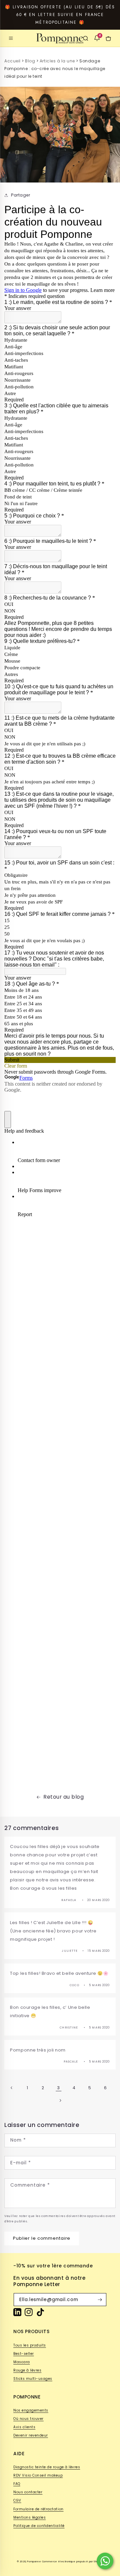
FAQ (17, 2484)
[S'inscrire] (100, 2300)
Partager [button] (20, 195)
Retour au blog (63, 1797)
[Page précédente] (12, 2088)
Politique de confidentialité (39, 2526)
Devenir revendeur (31, 2435)
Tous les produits (30, 2345)
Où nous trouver (28, 2419)
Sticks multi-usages (33, 2379)
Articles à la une (57, 61)
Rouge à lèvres (27, 2370)
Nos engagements (31, 2410)
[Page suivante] (60, 2100)
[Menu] (11, 38)
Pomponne (34, 2561)
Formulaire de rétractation (38, 2509)
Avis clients (24, 2427)
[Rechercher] (86, 38)
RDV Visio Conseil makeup (38, 2475)
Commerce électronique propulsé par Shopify (73, 2561)
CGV (17, 2500)
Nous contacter (28, 2492)
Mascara (22, 2362)
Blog (30, 61)
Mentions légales (29, 2517)
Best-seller (24, 2354)
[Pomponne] (60, 38)
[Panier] (108, 38)
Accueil (12, 61)
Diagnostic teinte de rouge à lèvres (47, 2467)
